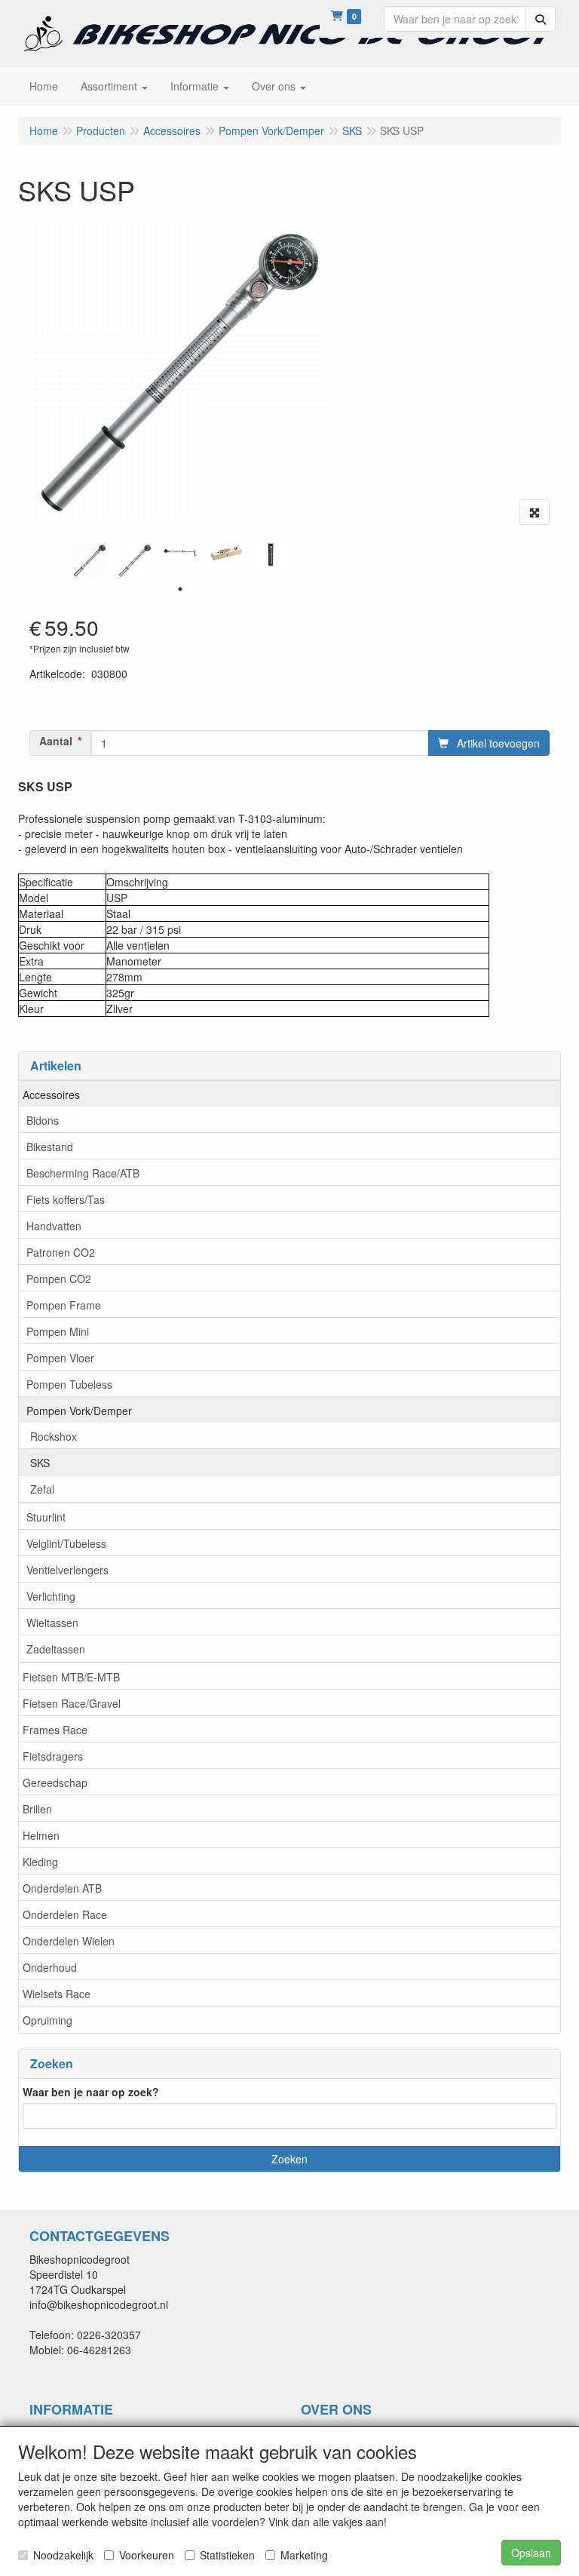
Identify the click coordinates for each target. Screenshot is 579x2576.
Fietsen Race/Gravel (72, 1703)
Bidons (43, 1120)
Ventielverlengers (67, 1570)
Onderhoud (50, 1967)
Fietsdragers (53, 1756)
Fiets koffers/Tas (66, 1199)
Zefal (42, 1489)
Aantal (56, 741)
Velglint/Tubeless (66, 1543)
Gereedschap (55, 1782)
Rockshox (54, 1436)
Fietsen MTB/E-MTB (71, 1677)
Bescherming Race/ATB (83, 1173)
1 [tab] (180, 589)
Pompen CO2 (59, 1279)
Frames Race (55, 1730)
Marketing (304, 2555)
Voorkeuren (147, 2555)
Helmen (41, 1835)
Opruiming (47, 2020)
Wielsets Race (57, 1994)
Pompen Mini (58, 1331)
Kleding (40, 1862)
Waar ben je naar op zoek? (91, 2092)
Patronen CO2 (61, 1252)
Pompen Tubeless (69, 1384)
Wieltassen (52, 1623)
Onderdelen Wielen (69, 1941)
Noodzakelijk (63, 2555)
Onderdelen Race (65, 1914)
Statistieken (227, 2555)
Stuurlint (46, 1517)
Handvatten (54, 1226)
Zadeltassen (56, 1649)
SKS (40, 1463)
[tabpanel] (90, 560)
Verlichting (51, 1596)
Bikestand (50, 1147)
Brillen (37, 1809)
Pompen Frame (64, 1305)
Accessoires (51, 1095)
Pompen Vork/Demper (79, 1411)
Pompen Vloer (60, 1358)
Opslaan (531, 2553)
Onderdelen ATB (62, 1888)
